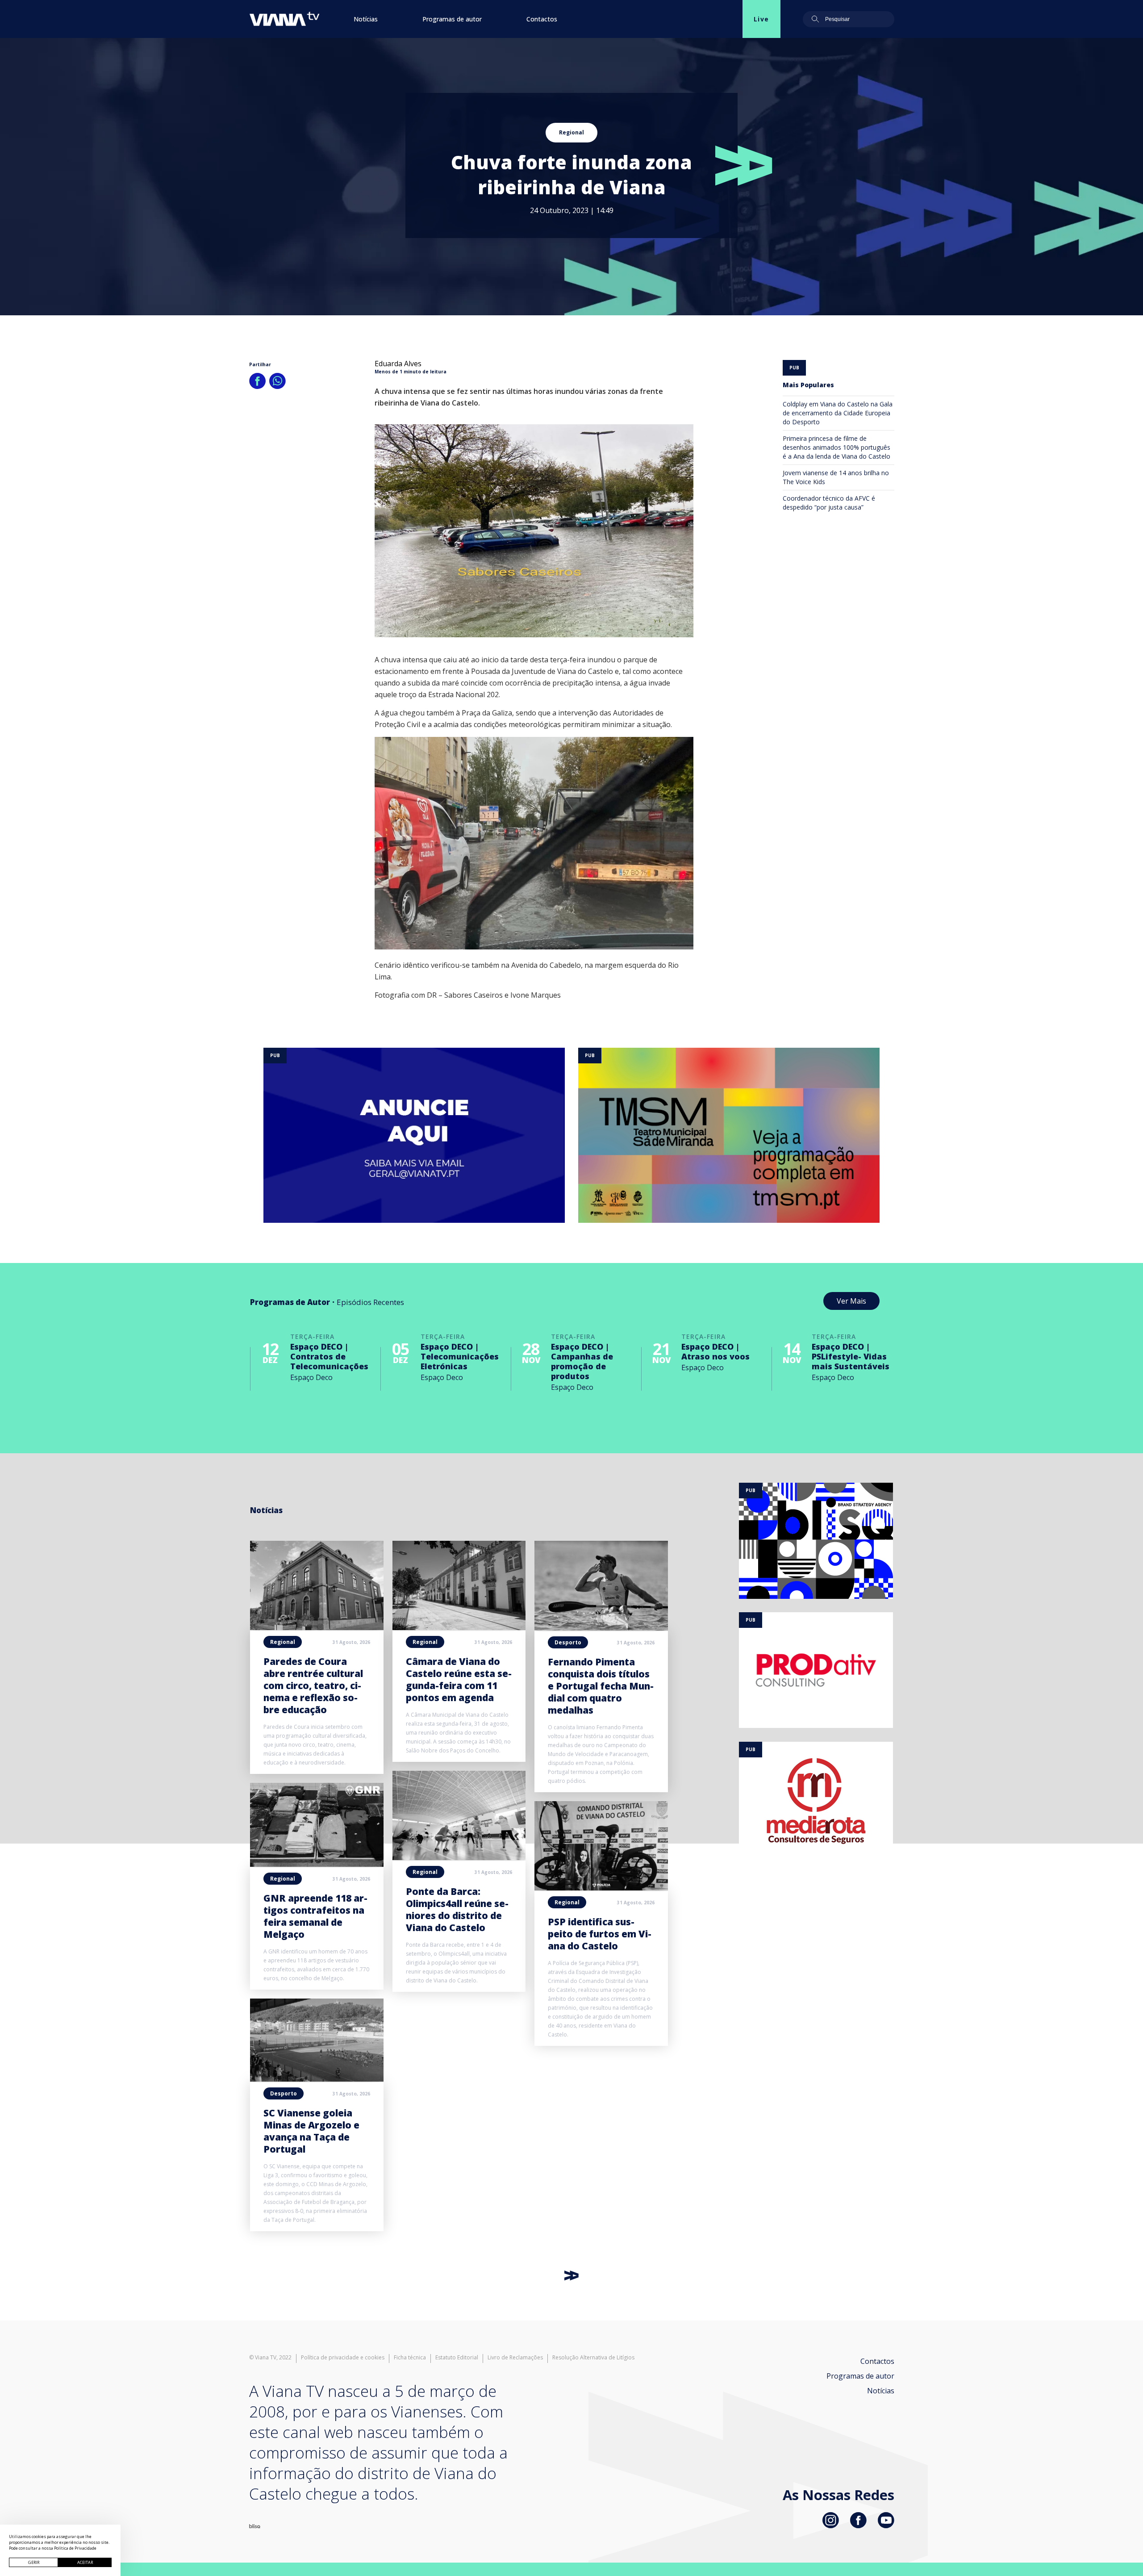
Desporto (284, 2093)
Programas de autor (452, 19)
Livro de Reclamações (515, 2358)
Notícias (366, 19)
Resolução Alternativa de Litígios (593, 2358)
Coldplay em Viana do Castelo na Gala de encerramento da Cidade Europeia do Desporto (838, 413)
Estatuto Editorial (457, 2358)
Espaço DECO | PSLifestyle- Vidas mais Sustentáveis (851, 1356)
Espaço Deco (311, 1377)
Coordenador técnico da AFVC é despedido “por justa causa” (829, 503)
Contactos (542, 19)
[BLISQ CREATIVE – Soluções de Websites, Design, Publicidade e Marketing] (255, 2526)
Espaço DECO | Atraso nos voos (715, 1351)
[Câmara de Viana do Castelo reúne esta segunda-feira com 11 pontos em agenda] (459, 1627)
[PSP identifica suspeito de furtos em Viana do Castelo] (601, 1888)
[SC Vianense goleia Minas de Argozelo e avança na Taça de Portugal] (317, 2079)
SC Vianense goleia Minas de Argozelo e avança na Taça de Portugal (311, 2131)
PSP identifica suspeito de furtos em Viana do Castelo (600, 1934)
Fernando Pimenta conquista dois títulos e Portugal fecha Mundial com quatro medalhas (601, 1686)
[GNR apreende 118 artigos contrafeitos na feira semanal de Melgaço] (317, 1864)
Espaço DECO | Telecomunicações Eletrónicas (460, 1356)
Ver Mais (851, 1301)
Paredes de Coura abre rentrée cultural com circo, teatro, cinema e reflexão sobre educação (313, 1685)
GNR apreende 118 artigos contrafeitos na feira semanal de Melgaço (315, 1916)
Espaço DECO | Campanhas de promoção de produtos (582, 1361)
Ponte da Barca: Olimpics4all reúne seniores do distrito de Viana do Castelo (457, 1909)
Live (761, 19)
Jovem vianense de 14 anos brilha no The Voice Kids (836, 477)
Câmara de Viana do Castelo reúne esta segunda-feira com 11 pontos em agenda (459, 1679)
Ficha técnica (410, 2358)
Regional (571, 132)
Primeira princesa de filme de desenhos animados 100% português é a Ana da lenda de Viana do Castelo (836, 447)
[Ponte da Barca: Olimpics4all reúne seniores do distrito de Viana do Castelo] (459, 1857)
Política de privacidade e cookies (343, 2358)
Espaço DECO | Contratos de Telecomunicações (329, 1356)
